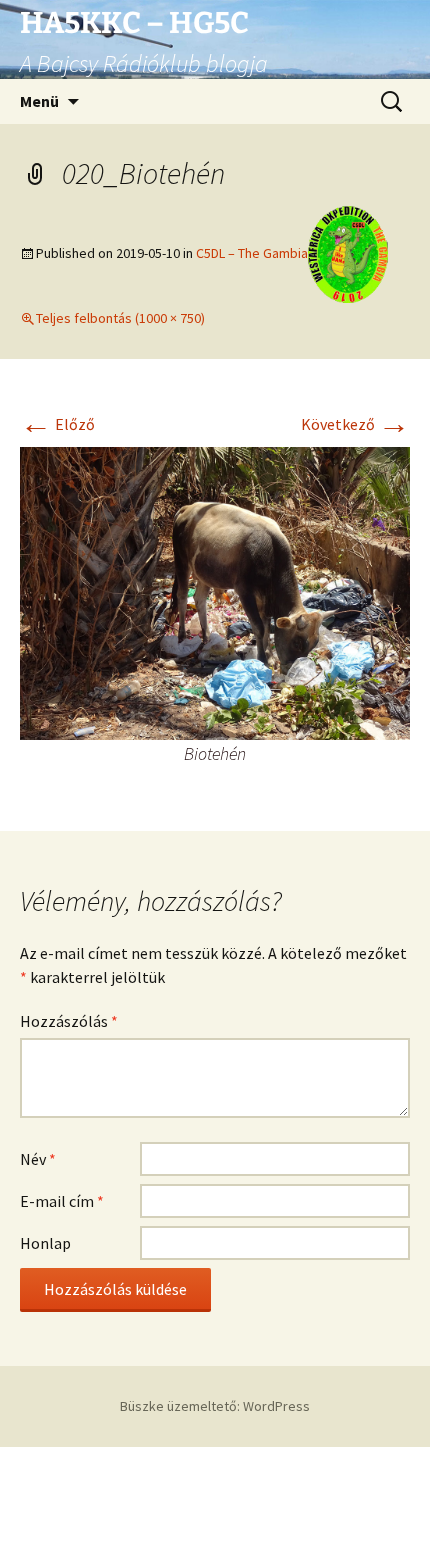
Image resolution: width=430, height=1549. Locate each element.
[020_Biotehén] (215, 592)
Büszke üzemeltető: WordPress (215, 1406)
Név (38, 1159)
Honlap (45, 1243)
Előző (57, 424)
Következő (355, 424)
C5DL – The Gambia (252, 253)
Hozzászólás (69, 1021)
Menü (39, 101)
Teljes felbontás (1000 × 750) (120, 318)
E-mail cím (62, 1201)
